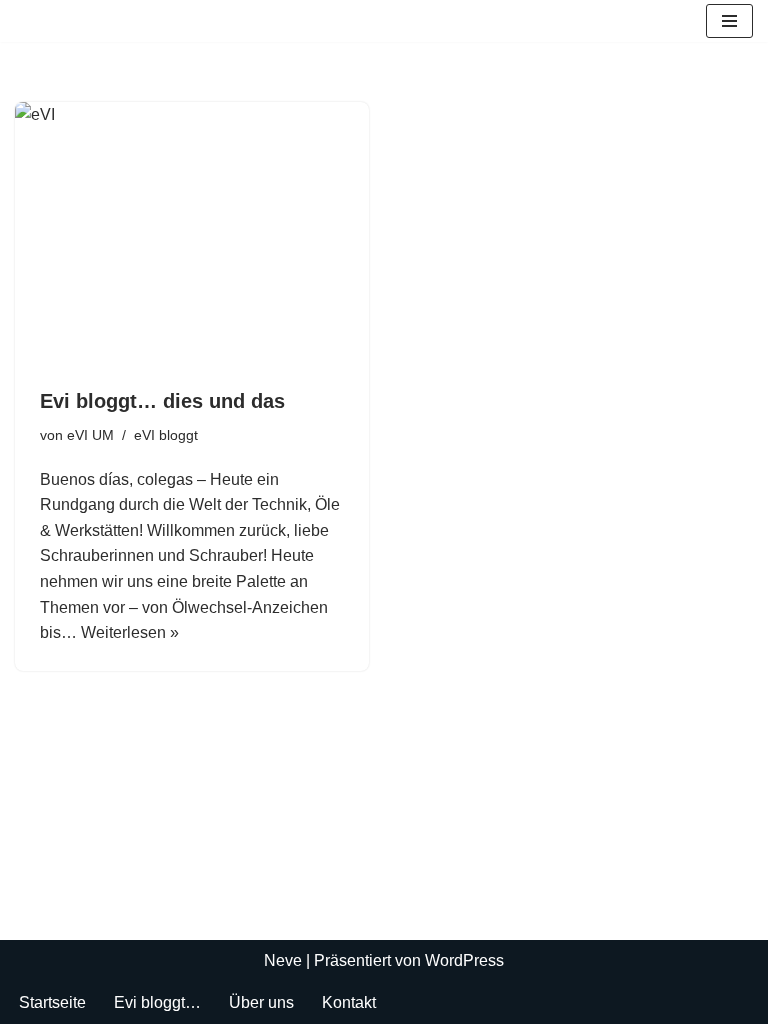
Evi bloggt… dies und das (162, 401)
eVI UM (90, 435)
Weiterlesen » (130, 632)
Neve (283, 960)
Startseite (52, 1002)
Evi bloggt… (157, 1002)
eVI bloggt (166, 435)
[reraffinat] (31, 21)
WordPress (464, 960)
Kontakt (349, 1002)
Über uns (261, 1002)
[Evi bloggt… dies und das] (192, 235)
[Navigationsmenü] (729, 21)
